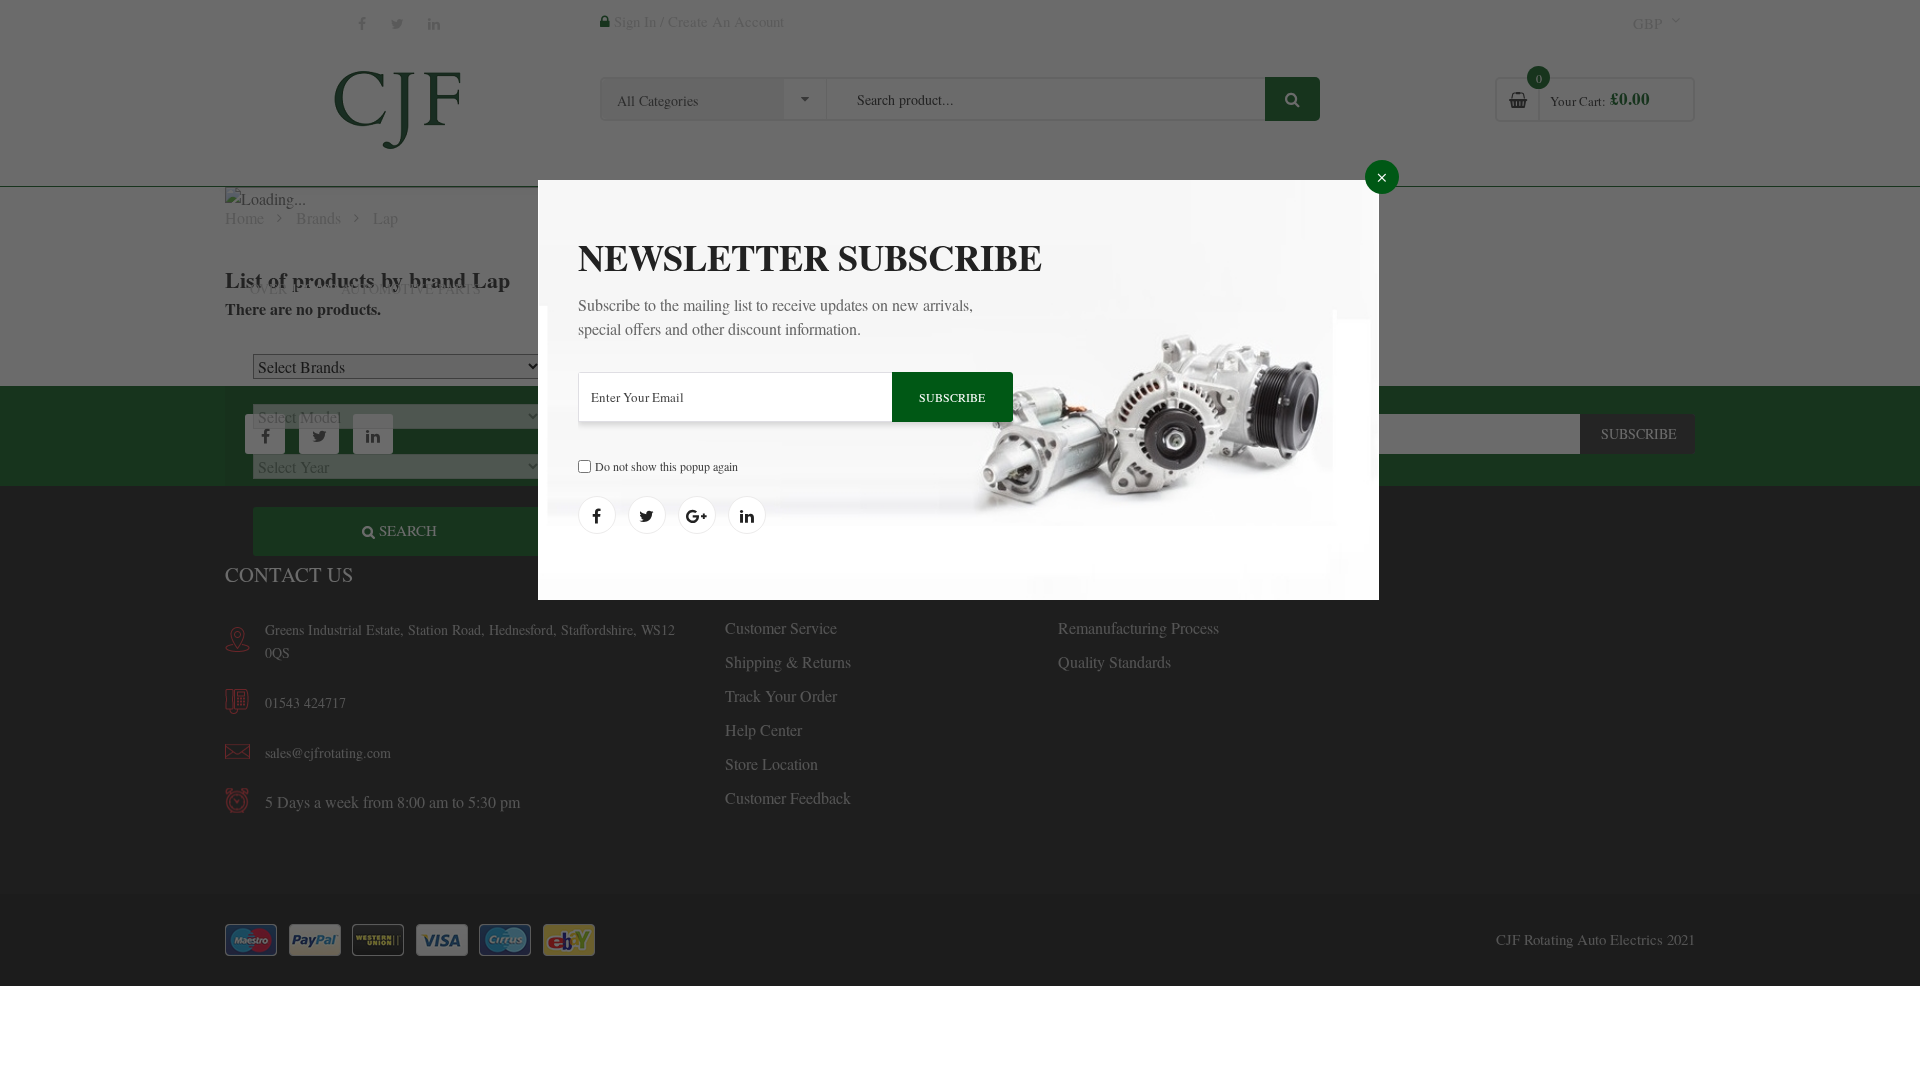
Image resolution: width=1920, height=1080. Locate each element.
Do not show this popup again (666, 466)
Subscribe (952, 397)
